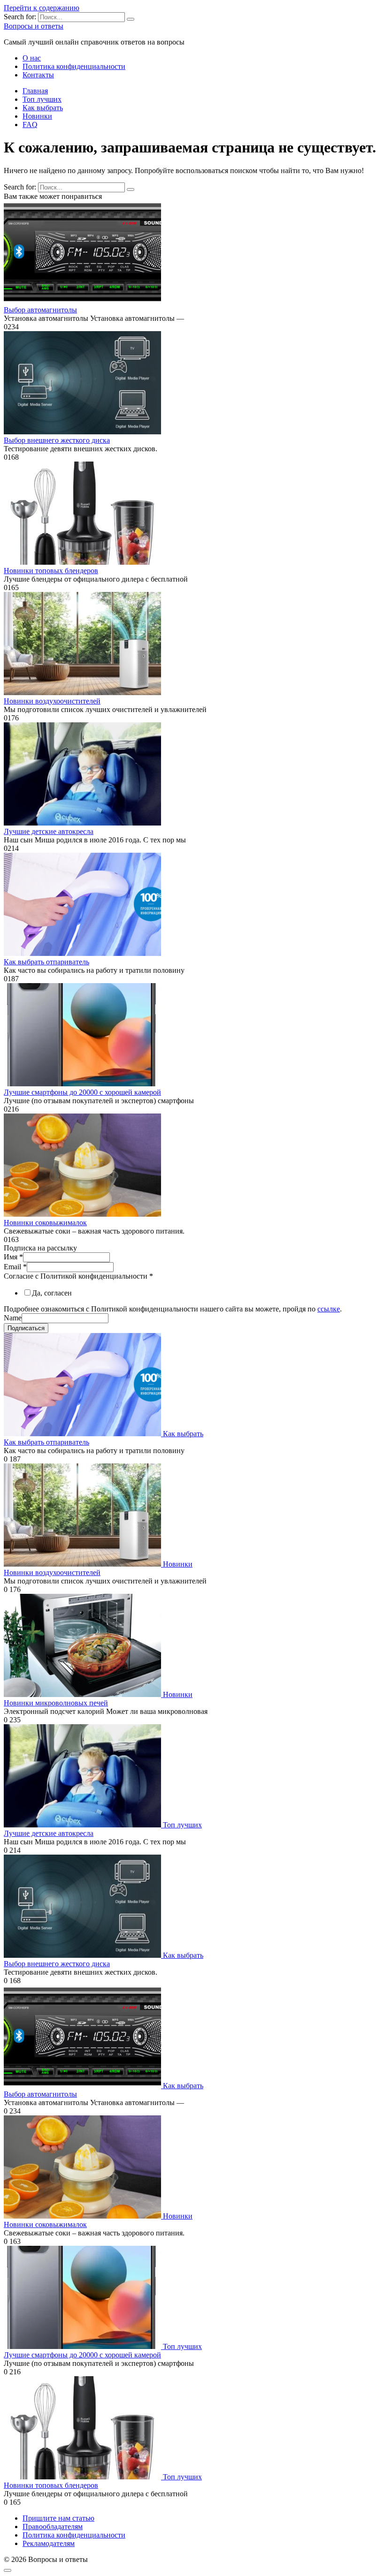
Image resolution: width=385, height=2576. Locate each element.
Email (15, 1267)
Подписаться (26, 1328)
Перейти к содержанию (42, 8)
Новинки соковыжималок (45, 1223)
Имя (13, 1257)
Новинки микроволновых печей (56, 1703)
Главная (35, 91)
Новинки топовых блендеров (51, 571)
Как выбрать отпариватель (46, 962)
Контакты (38, 75)
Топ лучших (42, 99)
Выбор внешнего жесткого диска (57, 440)
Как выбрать (43, 108)
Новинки (37, 116)
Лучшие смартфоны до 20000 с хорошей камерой (82, 1092)
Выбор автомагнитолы (40, 310)
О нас (32, 58)
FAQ (30, 125)
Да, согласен (52, 1293)
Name (13, 1318)
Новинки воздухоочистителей (52, 701)
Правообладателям (53, 2527)
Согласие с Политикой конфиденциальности (78, 1276)
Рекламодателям (49, 2543)
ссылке (329, 1309)
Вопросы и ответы (34, 26)
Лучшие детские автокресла (49, 831)
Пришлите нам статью (58, 2518)
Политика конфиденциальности (74, 66)
